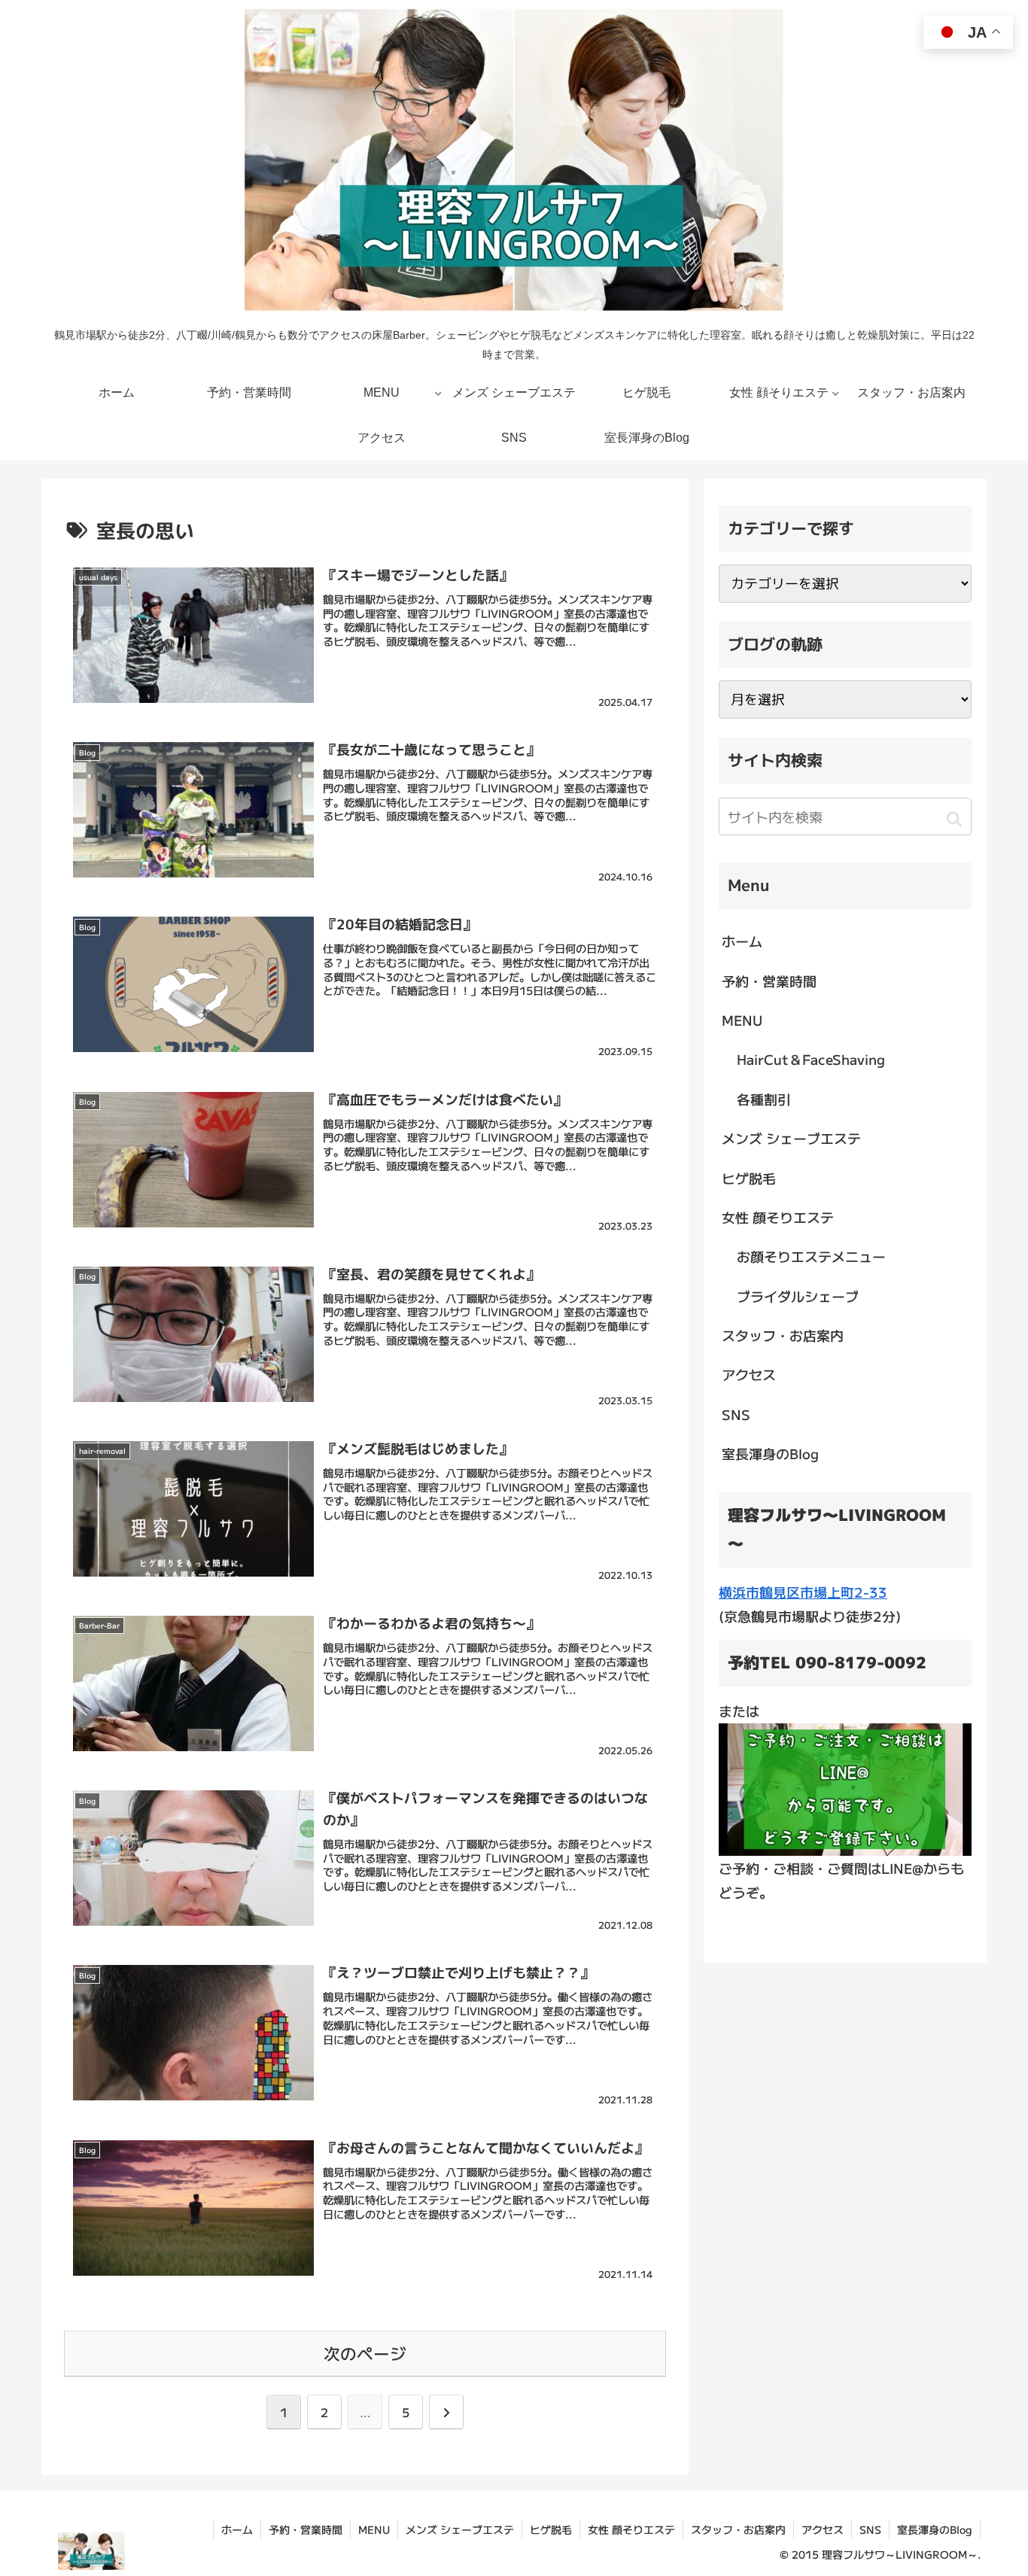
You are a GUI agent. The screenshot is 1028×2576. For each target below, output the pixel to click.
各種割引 (764, 1099)
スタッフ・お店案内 (783, 1335)
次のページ (365, 2353)
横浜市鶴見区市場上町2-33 (803, 1592)
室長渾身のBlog (770, 1453)
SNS (736, 1414)
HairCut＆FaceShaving (811, 1059)
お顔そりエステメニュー (811, 1256)
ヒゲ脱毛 (749, 1178)
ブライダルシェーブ (798, 1296)
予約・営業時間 (769, 981)
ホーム (742, 941)
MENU (742, 1020)
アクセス (749, 1374)
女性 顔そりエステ (778, 1217)
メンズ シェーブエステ (791, 1138)
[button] (954, 819)
